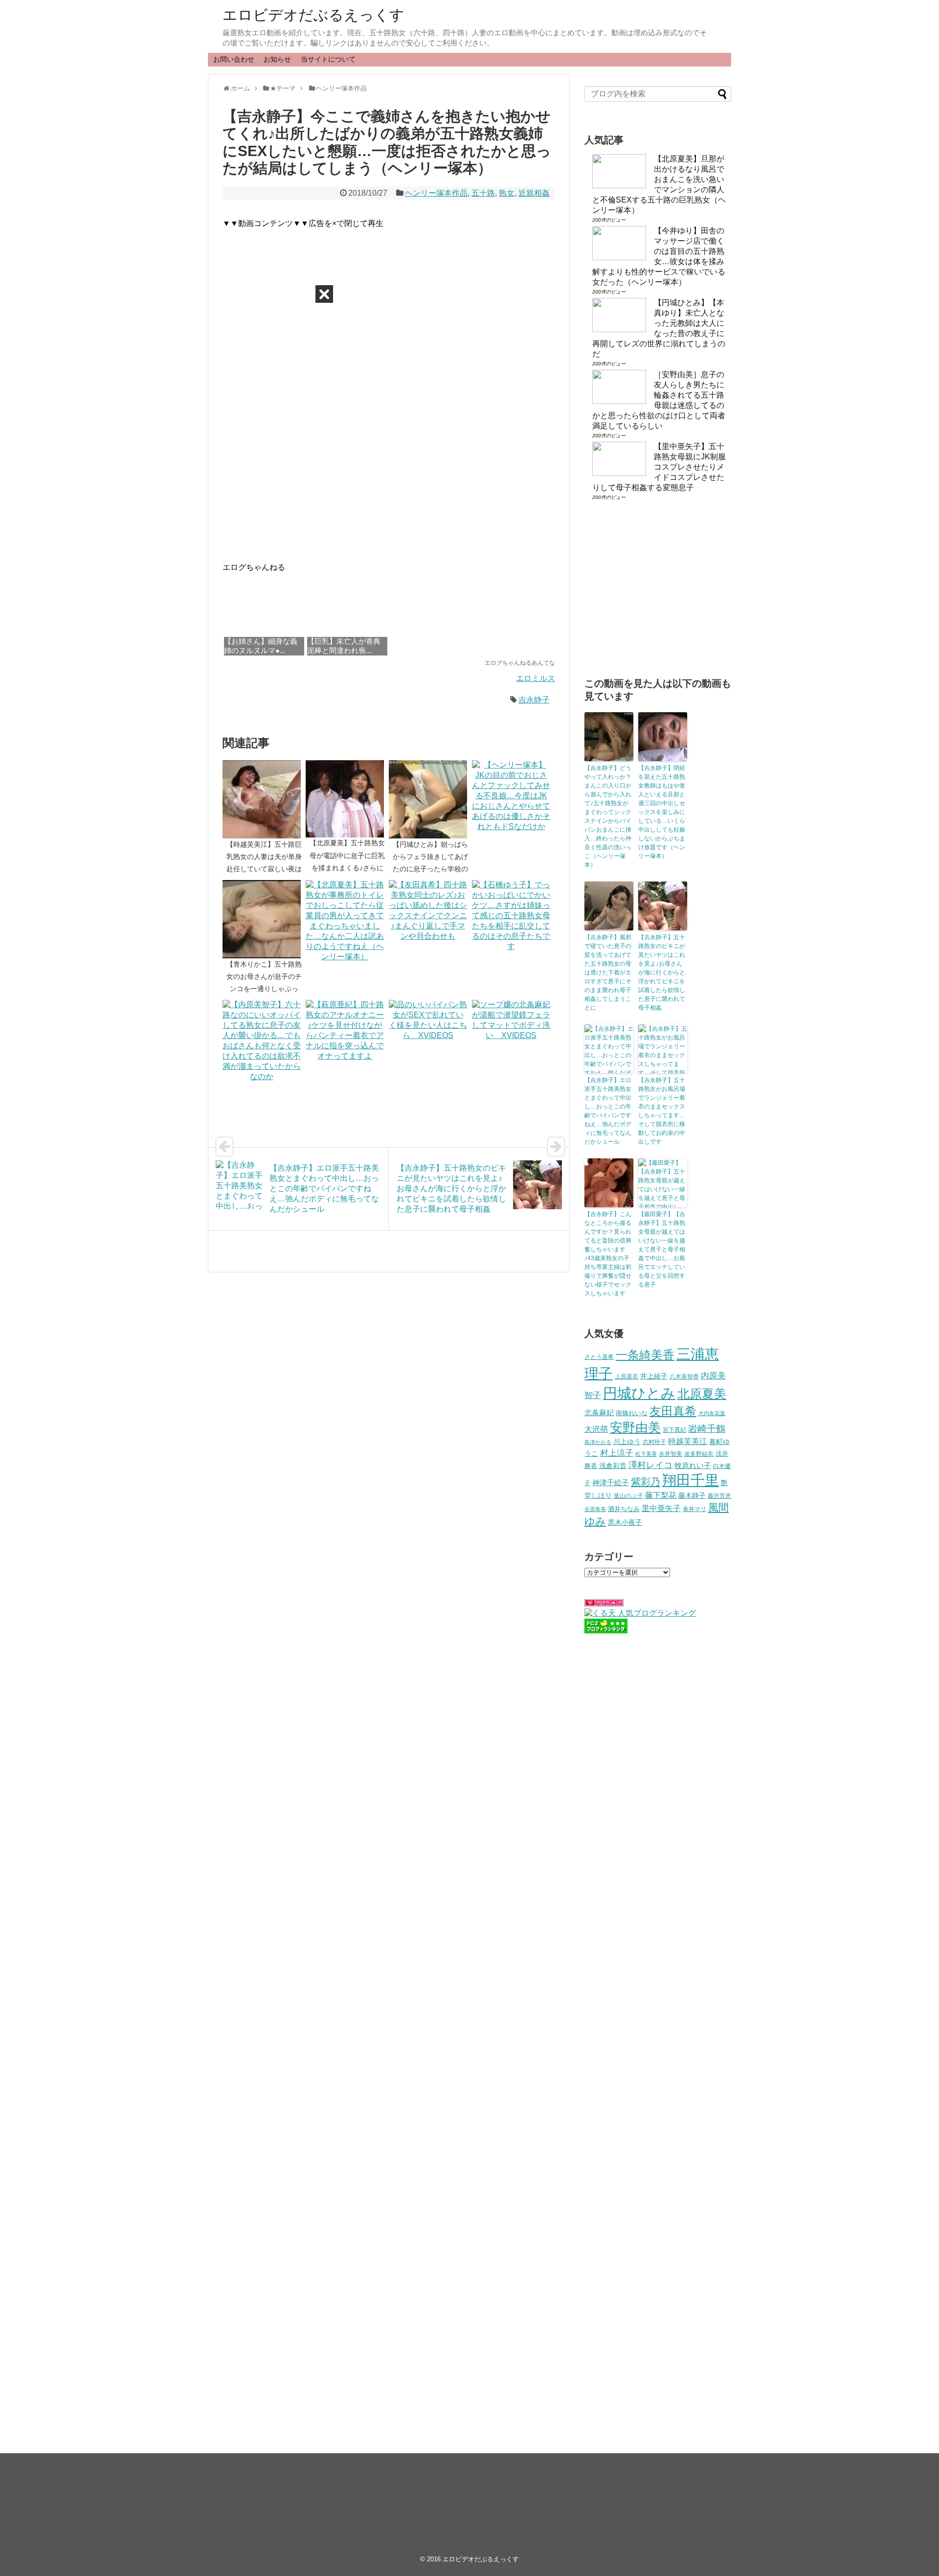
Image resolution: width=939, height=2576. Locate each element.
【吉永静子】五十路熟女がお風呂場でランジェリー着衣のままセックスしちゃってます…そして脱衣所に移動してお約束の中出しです (662, 1111)
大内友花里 (712, 1413)
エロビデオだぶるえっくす (313, 15)
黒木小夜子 (625, 1522)
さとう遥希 (599, 1357)
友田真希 (673, 1411)
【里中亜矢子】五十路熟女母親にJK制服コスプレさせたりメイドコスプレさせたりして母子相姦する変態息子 (659, 467)
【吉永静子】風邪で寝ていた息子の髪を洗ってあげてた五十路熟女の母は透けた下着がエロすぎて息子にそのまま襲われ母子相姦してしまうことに (608, 972)
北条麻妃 (599, 1413)
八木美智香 (684, 1377)
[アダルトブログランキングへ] (604, 1604)
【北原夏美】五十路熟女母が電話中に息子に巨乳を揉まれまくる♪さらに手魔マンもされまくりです (347, 868)
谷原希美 (595, 1509)
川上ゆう (627, 1442)
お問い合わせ (234, 59)
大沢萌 (596, 1429)
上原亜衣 (626, 1377)
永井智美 (671, 1454)
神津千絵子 (611, 1483)
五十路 (483, 193)
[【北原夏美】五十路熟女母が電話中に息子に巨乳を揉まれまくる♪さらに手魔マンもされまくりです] (347, 799)
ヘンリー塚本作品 (436, 193)
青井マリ (694, 1509)
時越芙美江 (688, 1441)
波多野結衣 (699, 1454)
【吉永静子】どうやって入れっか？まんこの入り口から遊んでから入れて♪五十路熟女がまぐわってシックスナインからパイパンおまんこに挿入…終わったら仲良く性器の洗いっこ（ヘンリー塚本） (608, 816)
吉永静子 (534, 700)
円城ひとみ (639, 1393)
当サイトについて (328, 59)
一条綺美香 (645, 1355)
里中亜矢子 (661, 1508)
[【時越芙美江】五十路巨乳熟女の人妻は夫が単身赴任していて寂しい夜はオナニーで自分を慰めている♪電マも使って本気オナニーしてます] (264, 799)
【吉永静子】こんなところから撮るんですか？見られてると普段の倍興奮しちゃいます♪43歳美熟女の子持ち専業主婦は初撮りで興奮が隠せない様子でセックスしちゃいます (608, 1254)
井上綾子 (654, 1376)
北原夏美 (702, 1394)
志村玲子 (654, 1442)
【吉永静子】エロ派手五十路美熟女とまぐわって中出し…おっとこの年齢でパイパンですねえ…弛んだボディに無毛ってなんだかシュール (608, 1111)
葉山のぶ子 (628, 1496)
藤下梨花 (661, 1495)
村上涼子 (617, 1453)
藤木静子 (692, 1495)
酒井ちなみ (624, 1509)
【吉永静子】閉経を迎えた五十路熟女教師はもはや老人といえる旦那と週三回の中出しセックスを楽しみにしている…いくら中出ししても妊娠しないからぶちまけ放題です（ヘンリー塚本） (662, 812)
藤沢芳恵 (719, 1496)
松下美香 (646, 1454)
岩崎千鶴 (707, 1429)
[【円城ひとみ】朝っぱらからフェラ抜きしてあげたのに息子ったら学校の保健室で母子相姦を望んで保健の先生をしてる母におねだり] (430, 799)
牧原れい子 (693, 1466)
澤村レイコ (650, 1465)
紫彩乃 (646, 1482)
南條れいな (632, 1413)
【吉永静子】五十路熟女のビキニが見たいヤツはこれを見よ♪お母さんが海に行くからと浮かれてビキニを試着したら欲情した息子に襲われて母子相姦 (662, 972)
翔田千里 (691, 1480)
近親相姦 (534, 193)
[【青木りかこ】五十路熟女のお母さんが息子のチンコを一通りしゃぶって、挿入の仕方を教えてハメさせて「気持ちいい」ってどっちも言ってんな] (264, 919)
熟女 (507, 193)
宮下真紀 (674, 1430)
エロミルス (536, 678)
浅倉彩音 (613, 1466)
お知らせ (277, 59)
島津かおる (598, 1442)
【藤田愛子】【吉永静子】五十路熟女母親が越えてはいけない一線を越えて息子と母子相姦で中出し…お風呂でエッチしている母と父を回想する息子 (662, 1249)
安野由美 (635, 1427)
